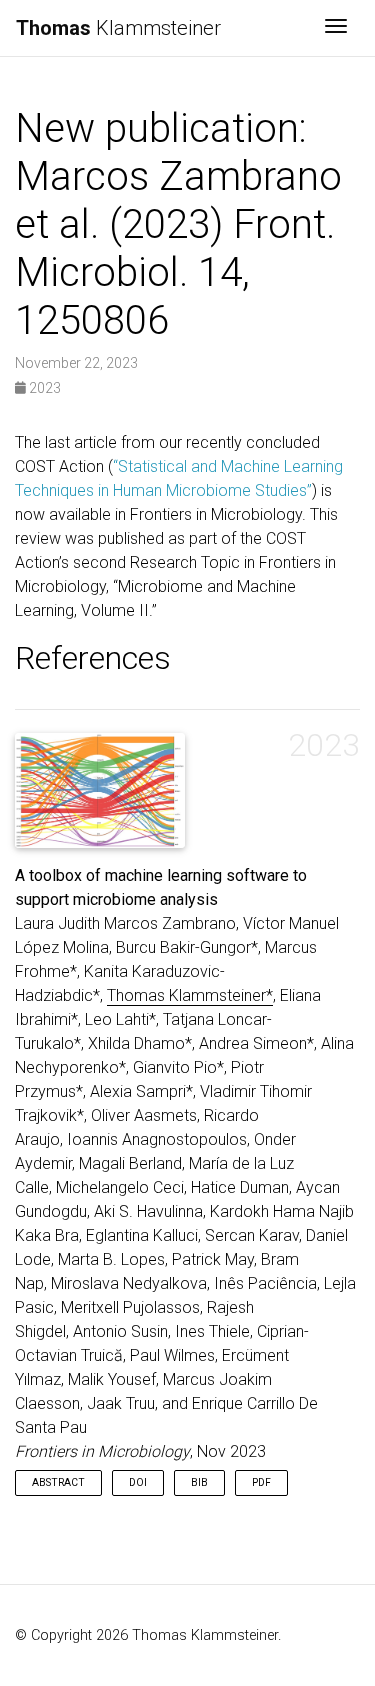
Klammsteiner (118, 28)
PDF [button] (261, 1482)
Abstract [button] (58, 1482)
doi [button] (138, 1482)
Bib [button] (199, 1482)
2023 (43, 388)
